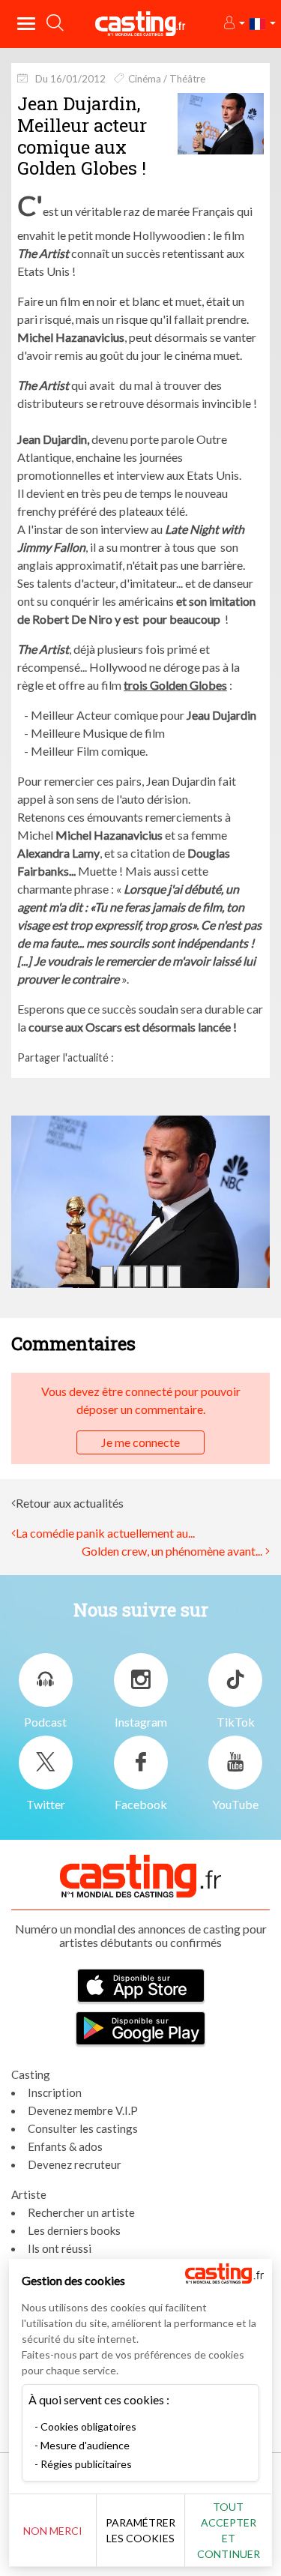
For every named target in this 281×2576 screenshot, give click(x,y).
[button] (233, 24)
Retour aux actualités (70, 1503)
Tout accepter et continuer (229, 2530)
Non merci (53, 2531)
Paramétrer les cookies (140, 2530)
